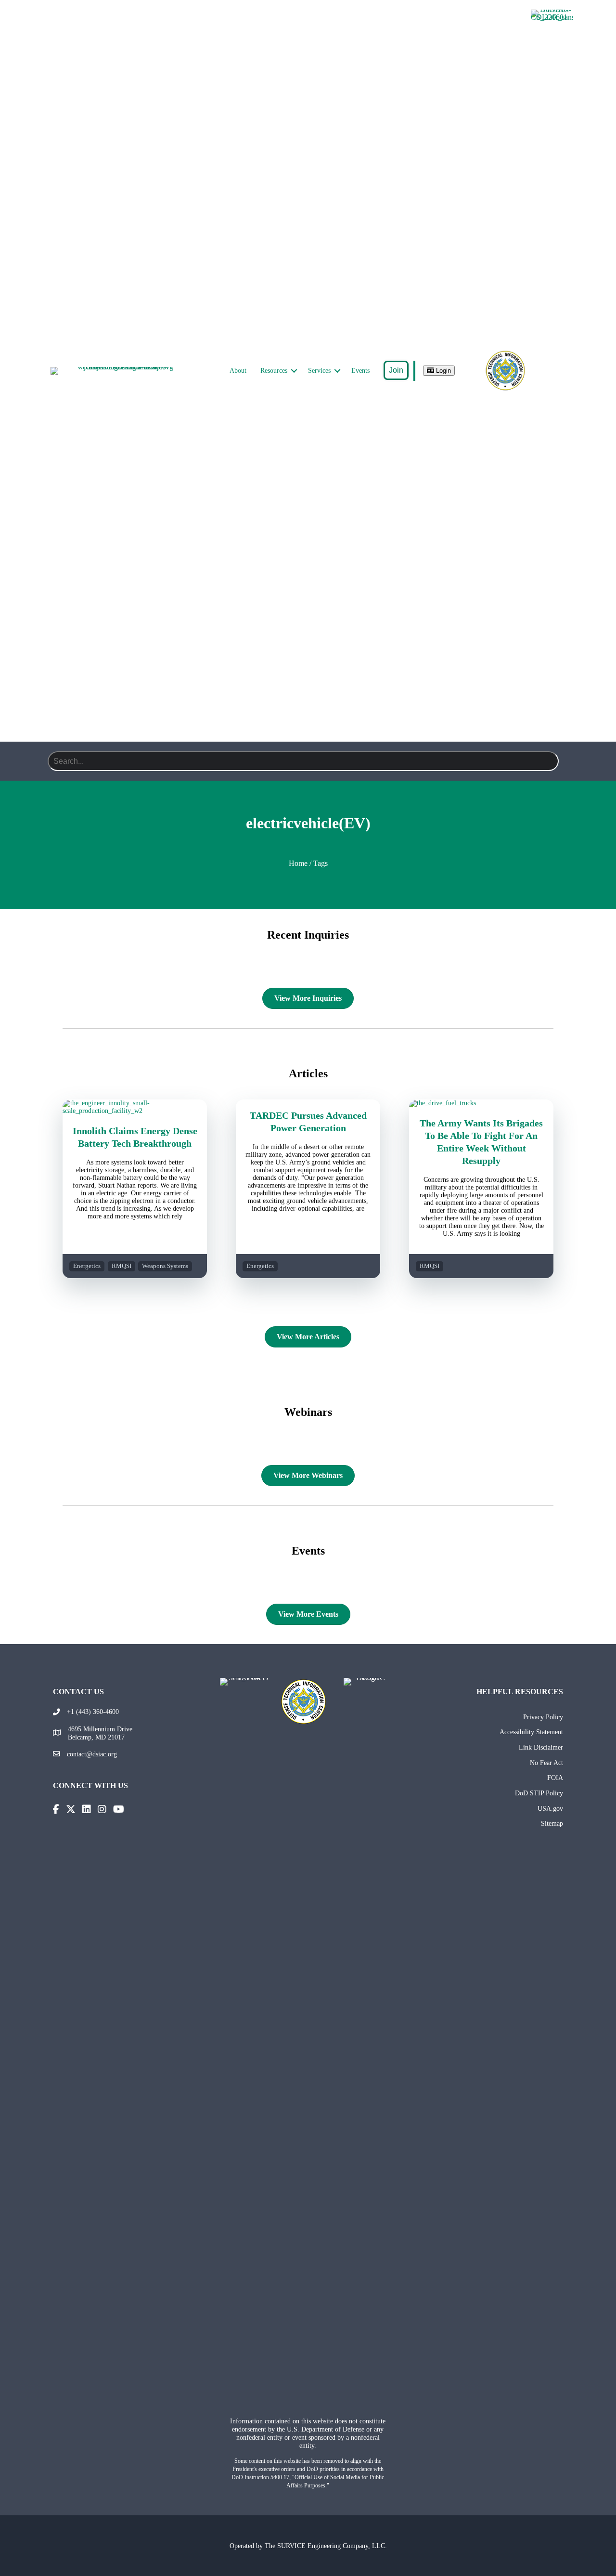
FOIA (555, 1778)
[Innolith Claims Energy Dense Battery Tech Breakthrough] (135, 1111)
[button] (294, 371)
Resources (274, 371)
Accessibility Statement (531, 1732)
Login (443, 371)
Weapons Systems (165, 1266)
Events (360, 371)
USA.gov (550, 1808)
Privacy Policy (543, 1717)
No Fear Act (546, 1763)
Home (298, 863)
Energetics (87, 1266)
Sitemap (552, 1823)
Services (319, 371)
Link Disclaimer (541, 1747)
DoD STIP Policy (539, 1793)
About (238, 371)
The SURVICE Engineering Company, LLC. (326, 2546)
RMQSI (122, 1266)
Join (396, 370)
